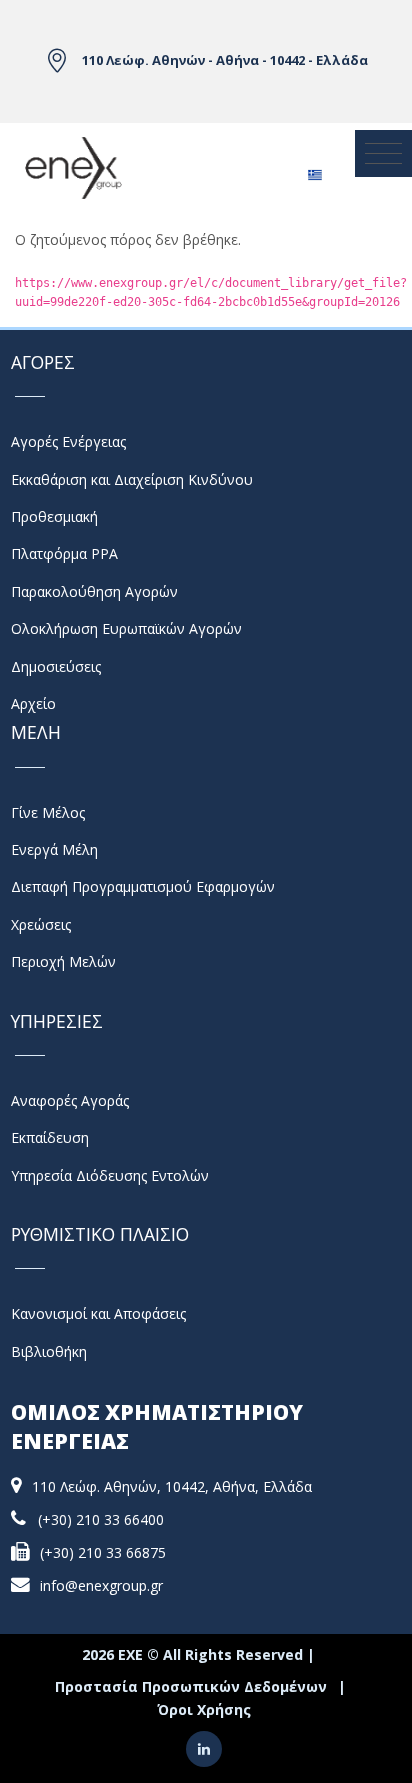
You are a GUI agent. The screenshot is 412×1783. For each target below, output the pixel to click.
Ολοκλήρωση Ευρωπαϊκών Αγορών (126, 628)
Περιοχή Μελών (63, 961)
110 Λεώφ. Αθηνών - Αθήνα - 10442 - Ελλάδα (225, 60)
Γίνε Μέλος (48, 812)
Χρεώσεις (41, 924)
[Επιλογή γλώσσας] (314, 168)
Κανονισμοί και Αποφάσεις (98, 1313)
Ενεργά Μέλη (54, 849)
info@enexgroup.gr (101, 1585)
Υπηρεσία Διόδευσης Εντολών (110, 1175)
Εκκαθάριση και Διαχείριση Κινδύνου (132, 479)
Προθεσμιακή (54, 516)
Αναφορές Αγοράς (70, 1100)
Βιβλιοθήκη (49, 1351)
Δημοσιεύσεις (56, 666)
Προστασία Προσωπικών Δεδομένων (191, 1686)
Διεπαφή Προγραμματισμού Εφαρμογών (143, 886)
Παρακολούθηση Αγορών (94, 591)
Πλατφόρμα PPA (64, 553)
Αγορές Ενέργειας (68, 441)
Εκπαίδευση (50, 1137)
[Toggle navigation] (383, 154)
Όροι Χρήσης (204, 1709)
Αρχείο (33, 703)
